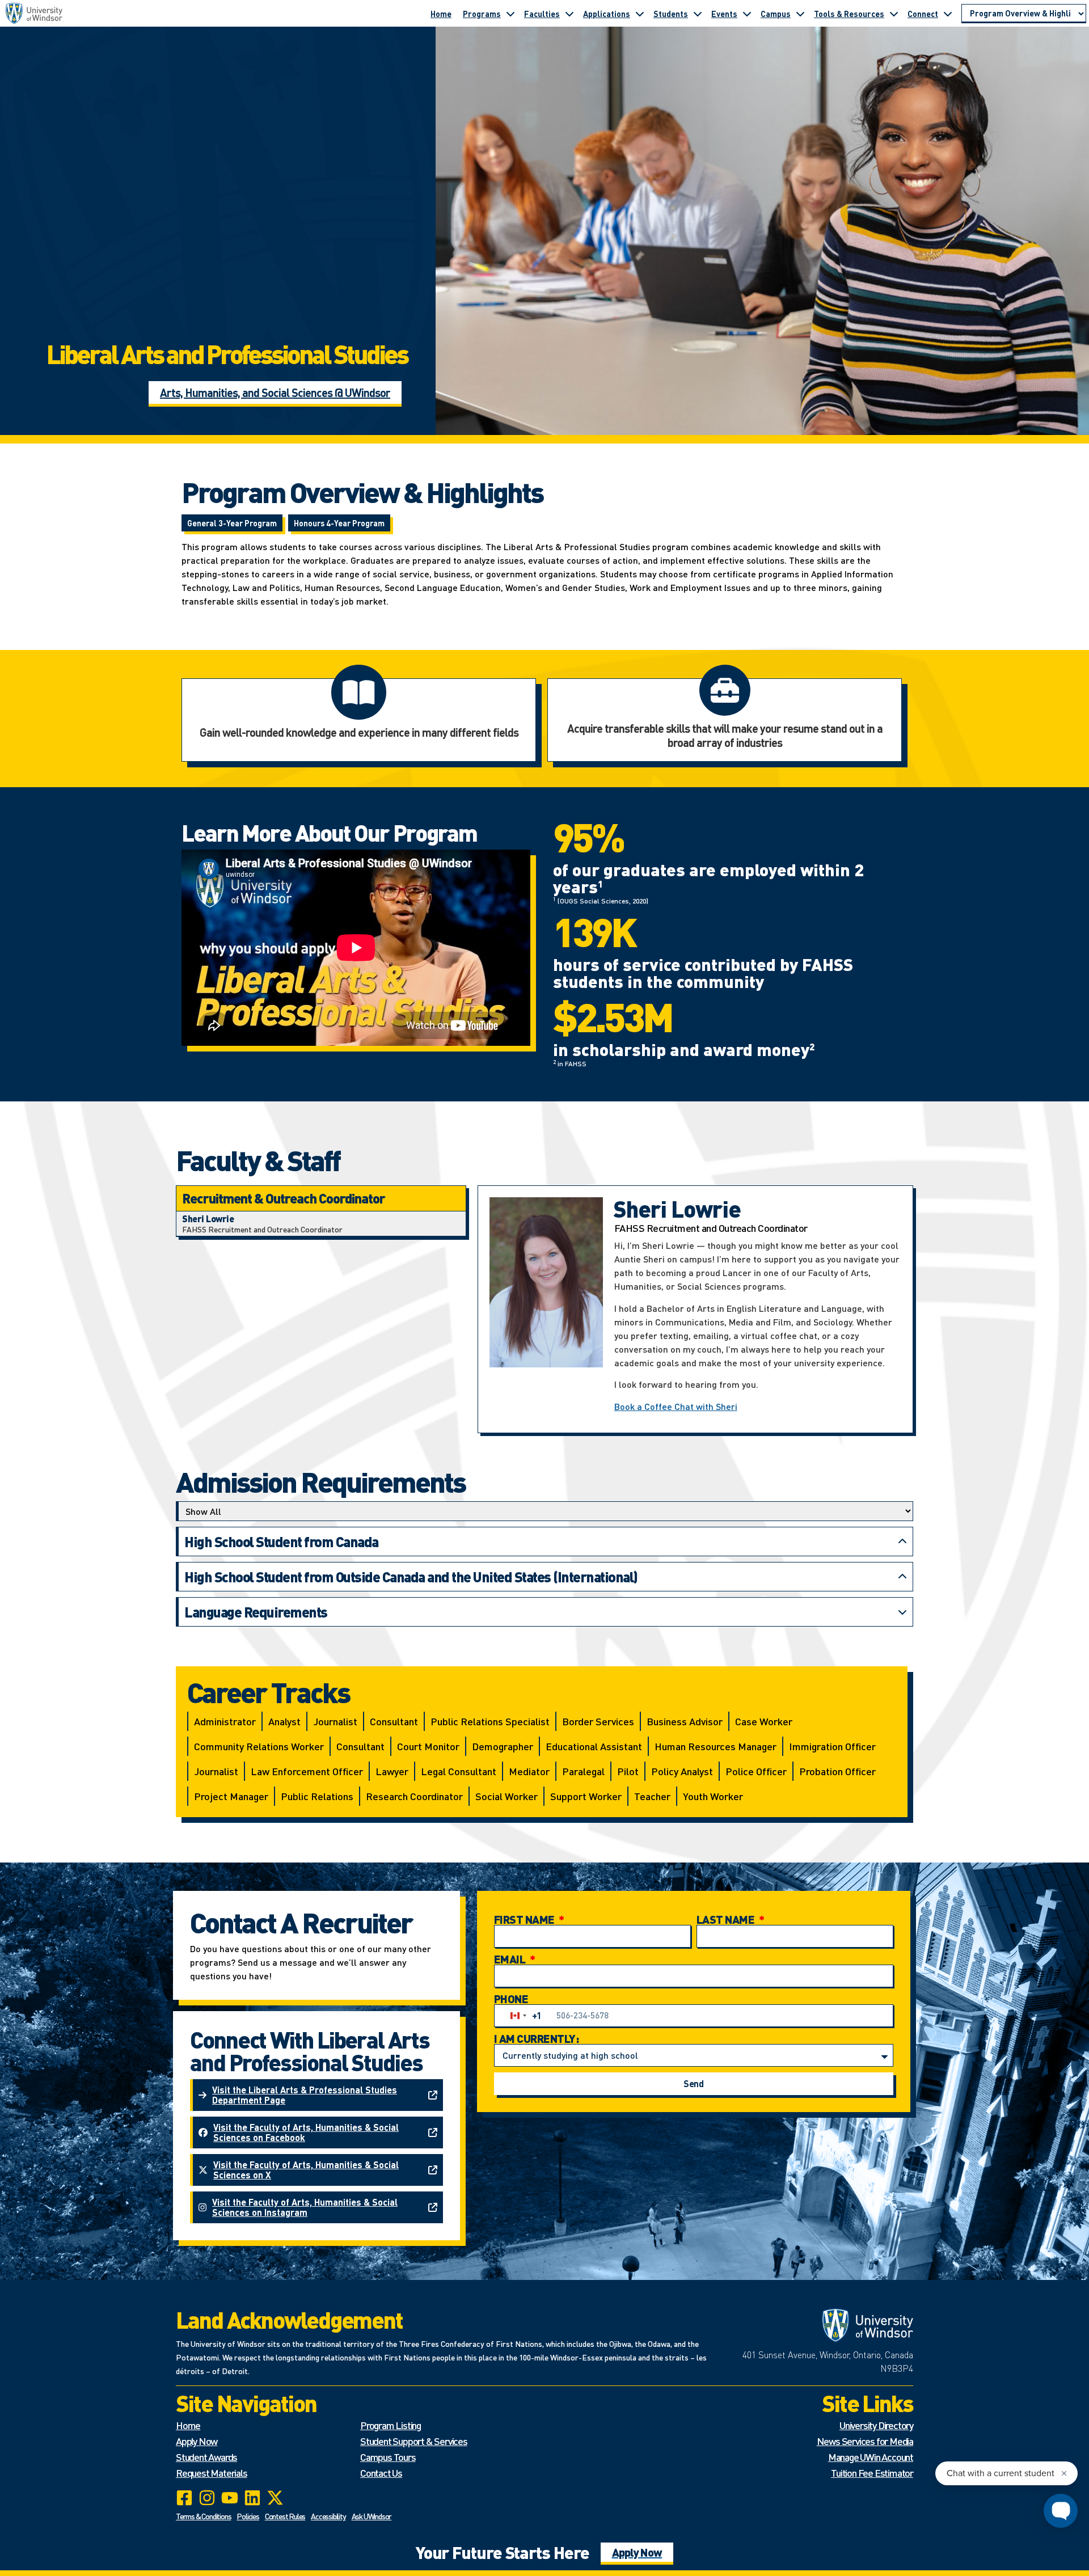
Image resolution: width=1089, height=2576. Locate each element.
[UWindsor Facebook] (184, 2498)
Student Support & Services (414, 2441)
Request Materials (212, 2472)
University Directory (876, 2425)
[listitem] (321, 1224)
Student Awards (206, 2457)
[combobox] (524, 2016)
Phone (511, 1999)
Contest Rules (285, 2516)
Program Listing (391, 2425)
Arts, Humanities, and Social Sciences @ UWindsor (275, 392)
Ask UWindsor (372, 2516)
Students (671, 14)
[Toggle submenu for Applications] (640, 14)
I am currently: (537, 2038)
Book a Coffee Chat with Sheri (676, 1406)
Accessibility (328, 2516)
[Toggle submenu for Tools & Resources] (894, 14)
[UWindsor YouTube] (230, 2498)
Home (441, 14)
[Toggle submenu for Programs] (510, 14)
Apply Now (197, 2441)
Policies (248, 2516)
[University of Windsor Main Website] (822, 2325)
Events (724, 14)
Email (511, 1959)
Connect (923, 14)
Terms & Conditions (203, 2516)
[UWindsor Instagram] (207, 2498)
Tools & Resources (849, 14)
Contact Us (381, 2472)
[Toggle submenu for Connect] (948, 14)
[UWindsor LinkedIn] (252, 2498)
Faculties (542, 14)
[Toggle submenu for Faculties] (569, 14)
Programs (482, 14)
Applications (607, 14)
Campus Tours (388, 2457)
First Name (525, 1919)
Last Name (727, 1919)
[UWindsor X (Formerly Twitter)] (275, 2498)
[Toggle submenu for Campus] (800, 14)
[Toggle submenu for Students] (698, 14)
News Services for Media (865, 2441)
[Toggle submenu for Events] (747, 14)
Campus (776, 14)
